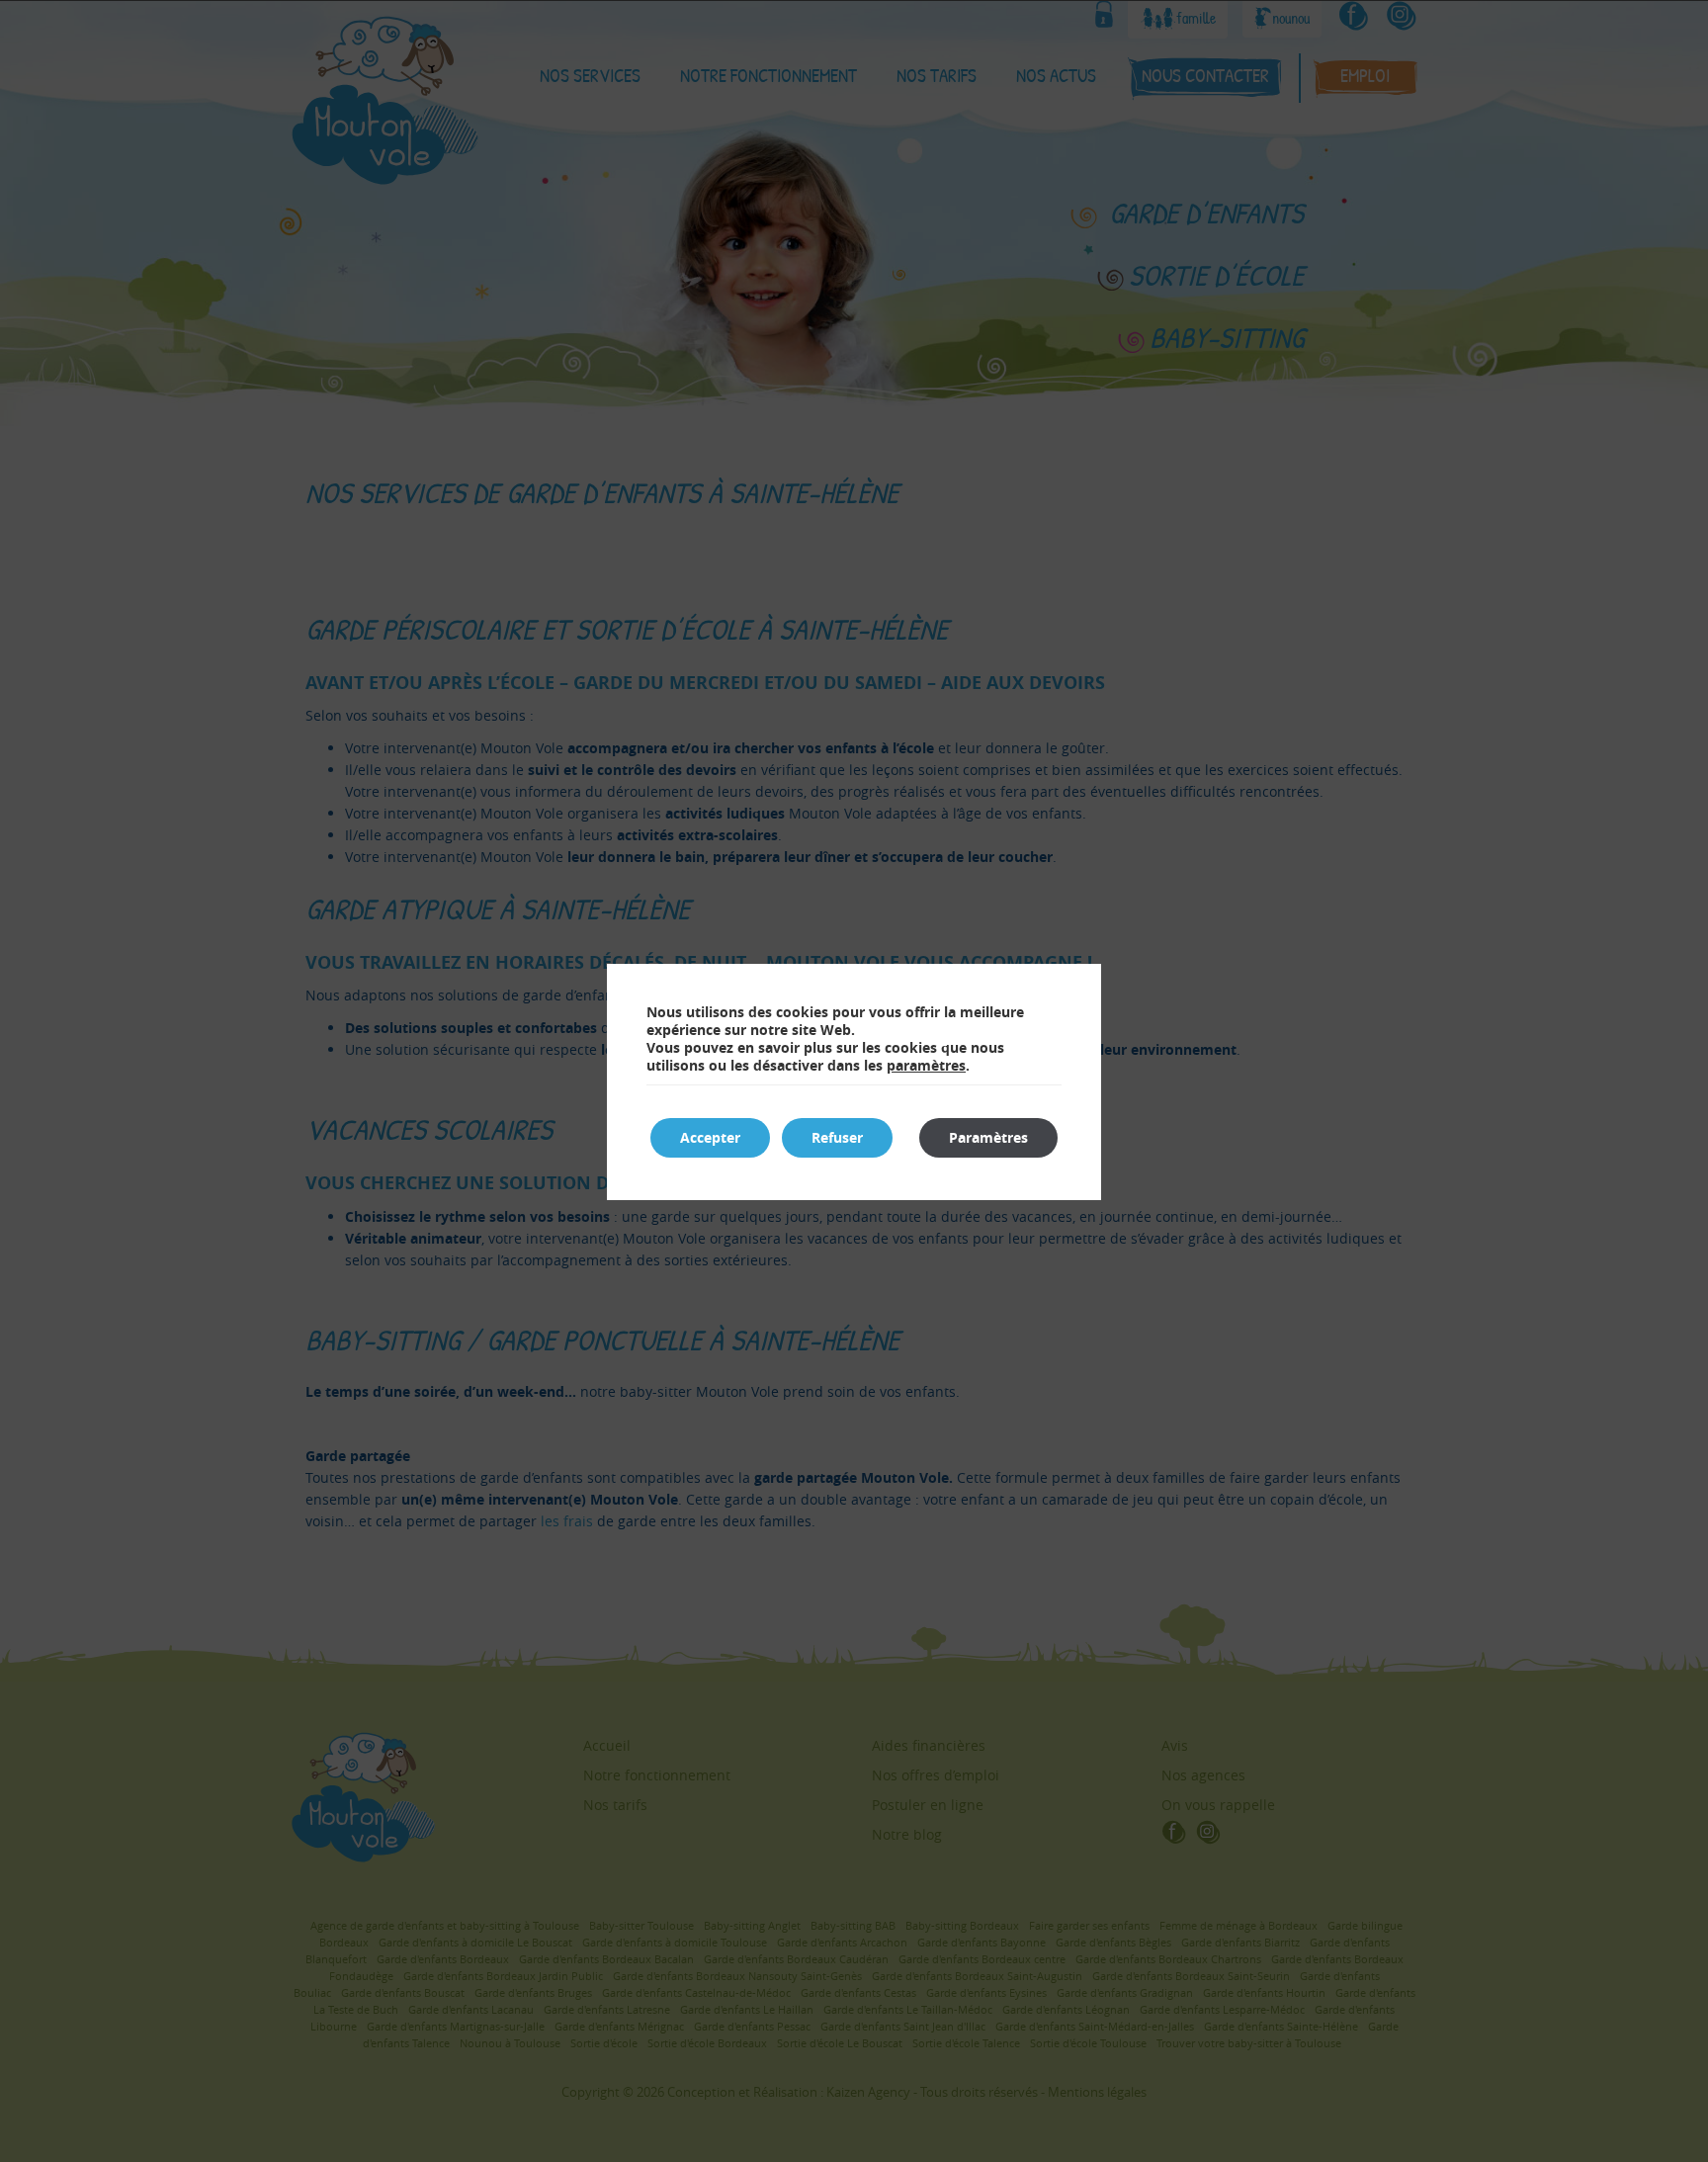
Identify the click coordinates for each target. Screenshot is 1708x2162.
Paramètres (988, 1137)
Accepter (710, 1137)
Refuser (837, 1137)
